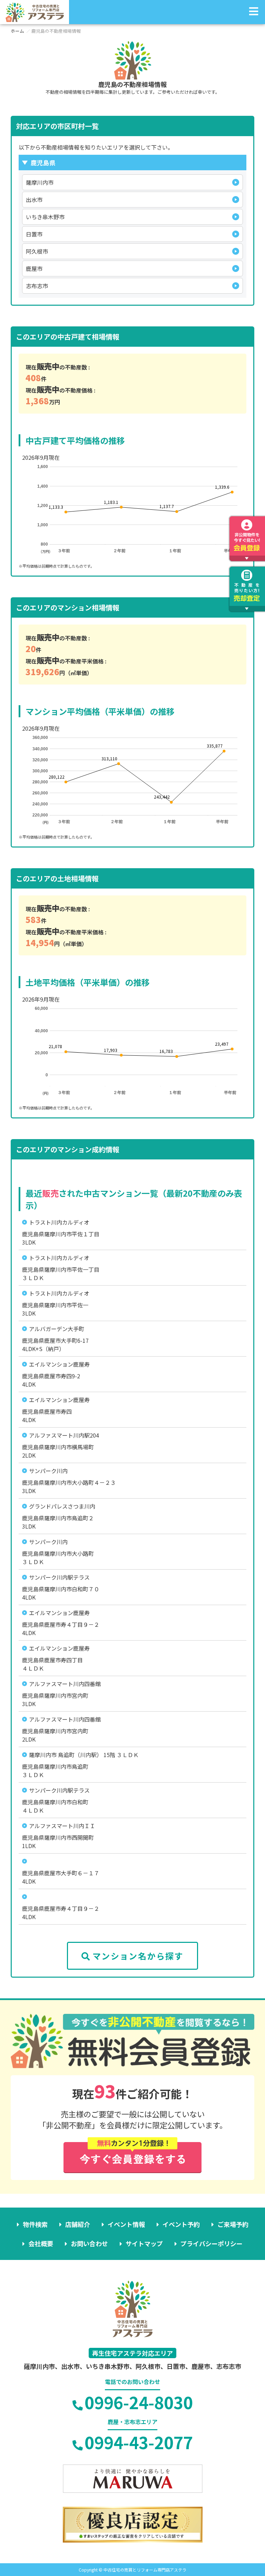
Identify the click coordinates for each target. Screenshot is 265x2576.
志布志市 (37, 286)
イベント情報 (126, 2224)
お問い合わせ (89, 2243)
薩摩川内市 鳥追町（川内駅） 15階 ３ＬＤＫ (84, 1755)
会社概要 (41, 2243)
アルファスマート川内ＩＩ (62, 1826)
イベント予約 (181, 2224)
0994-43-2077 (139, 2442)
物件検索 (35, 2224)
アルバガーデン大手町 (57, 1329)
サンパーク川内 (48, 1471)
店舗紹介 (78, 2224)
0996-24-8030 (139, 2402)
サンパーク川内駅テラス (59, 1577)
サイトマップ (144, 2243)
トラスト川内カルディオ (59, 1222)
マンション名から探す (138, 1956)
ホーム (17, 31)
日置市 (34, 234)
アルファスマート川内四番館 (65, 1684)
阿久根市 (37, 251)
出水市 (34, 200)
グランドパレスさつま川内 (62, 1506)
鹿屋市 (34, 268)
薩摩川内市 (40, 182)
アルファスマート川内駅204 (64, 1435)
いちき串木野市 (45, 217)
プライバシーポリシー (212, 2243)
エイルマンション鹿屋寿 (59, 1364)
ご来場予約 (233, 2224)
